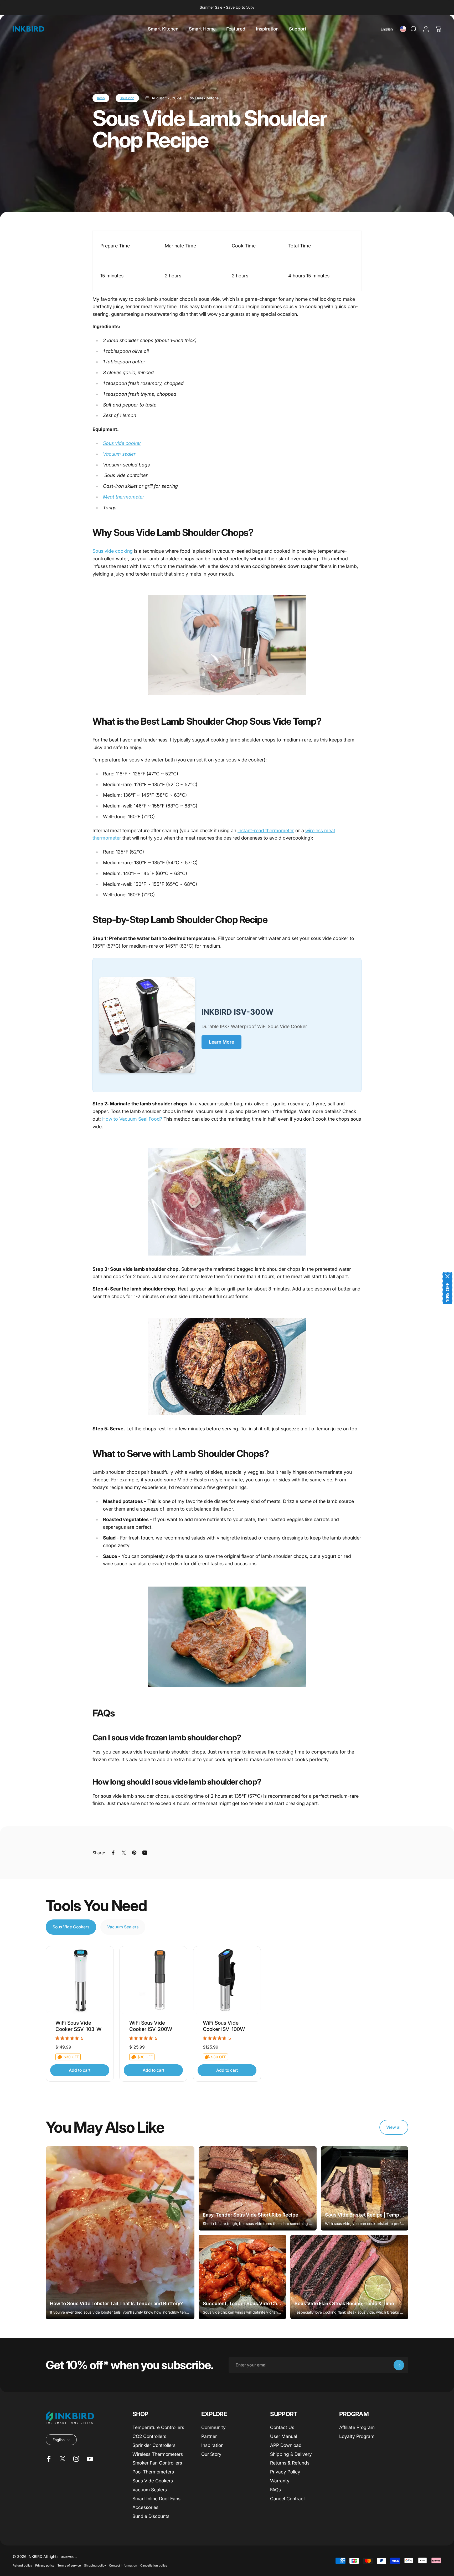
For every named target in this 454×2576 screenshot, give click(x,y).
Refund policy (22, 2565)
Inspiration (212, 2445)
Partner (209, 2436)
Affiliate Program (357, 2427)
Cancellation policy (154, 2565)
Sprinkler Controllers (154, 2445)
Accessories (145, 2507)
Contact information (123, 2565)
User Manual (284, 2436)
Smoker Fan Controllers (157, 2463)
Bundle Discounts (151, 2516)
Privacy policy (45, 2565)
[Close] (447, 1276)
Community (213, 2427)
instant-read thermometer (266, 830)
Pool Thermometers (153, 2472)
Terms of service (69, 2565)
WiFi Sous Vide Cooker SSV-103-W (78, 2026)
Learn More (221, 1042)
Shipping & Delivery (291, 2454)
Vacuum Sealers (150, 2490)
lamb (101, 98)
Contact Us (282, 2427)
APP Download (286, 2445)
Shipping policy (95, 2565)
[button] (389, 29)
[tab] (71, 1927)
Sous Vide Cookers (153, 2481)
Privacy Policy (285, 2472)
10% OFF (447, 1292)
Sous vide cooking (113, 551)
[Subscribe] (399, 2365)
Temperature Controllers (158, 2427)
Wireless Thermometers (158, 2454)
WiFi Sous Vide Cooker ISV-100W (224, 2026)
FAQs (275, 2490)
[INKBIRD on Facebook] (49, 2459)
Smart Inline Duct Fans (156, 2499)
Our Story (211, 2454)
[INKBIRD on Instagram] (76, 2459)
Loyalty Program (357, 2436)
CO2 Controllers (149, 2436)
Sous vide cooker (122, 443)
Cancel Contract (288, 2499)
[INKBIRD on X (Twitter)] (63, 2459)
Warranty (280, 2481)
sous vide (127, 98)
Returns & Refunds (290, 2463)
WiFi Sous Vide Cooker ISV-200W (151, 2026)
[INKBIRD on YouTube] (90, 2459)
